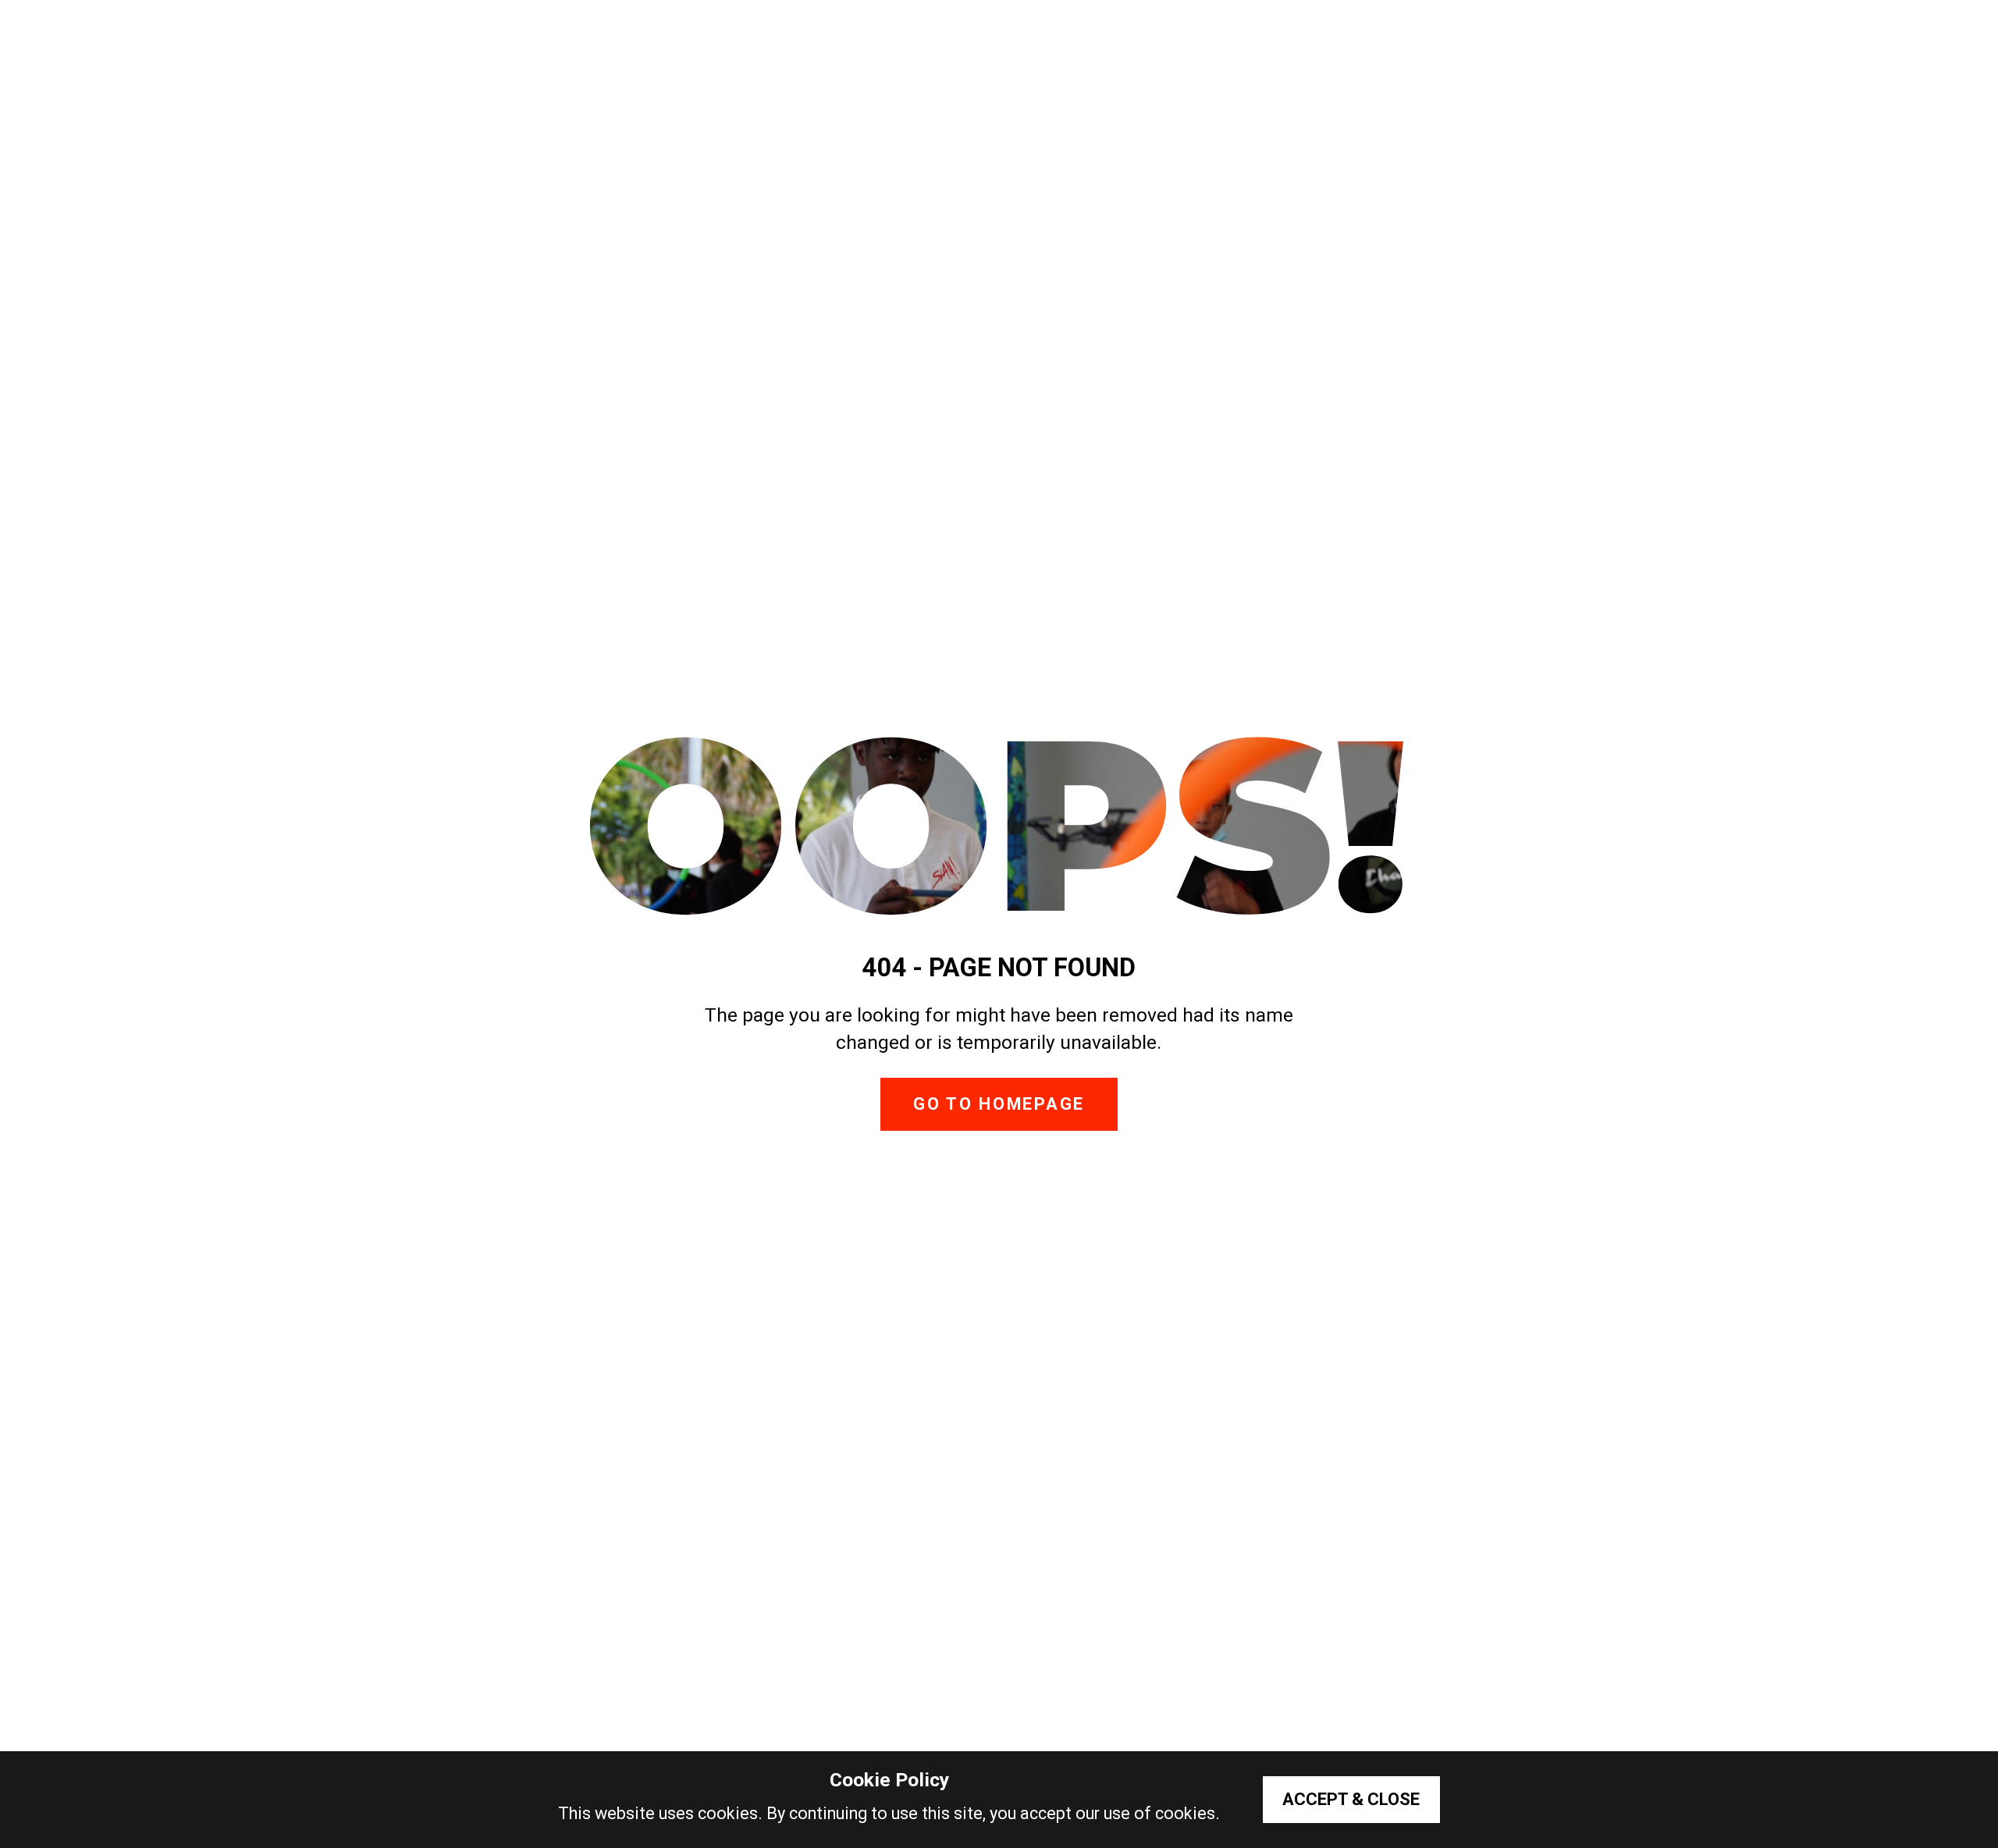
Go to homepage (999, 1104)
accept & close (1351, 1799)
